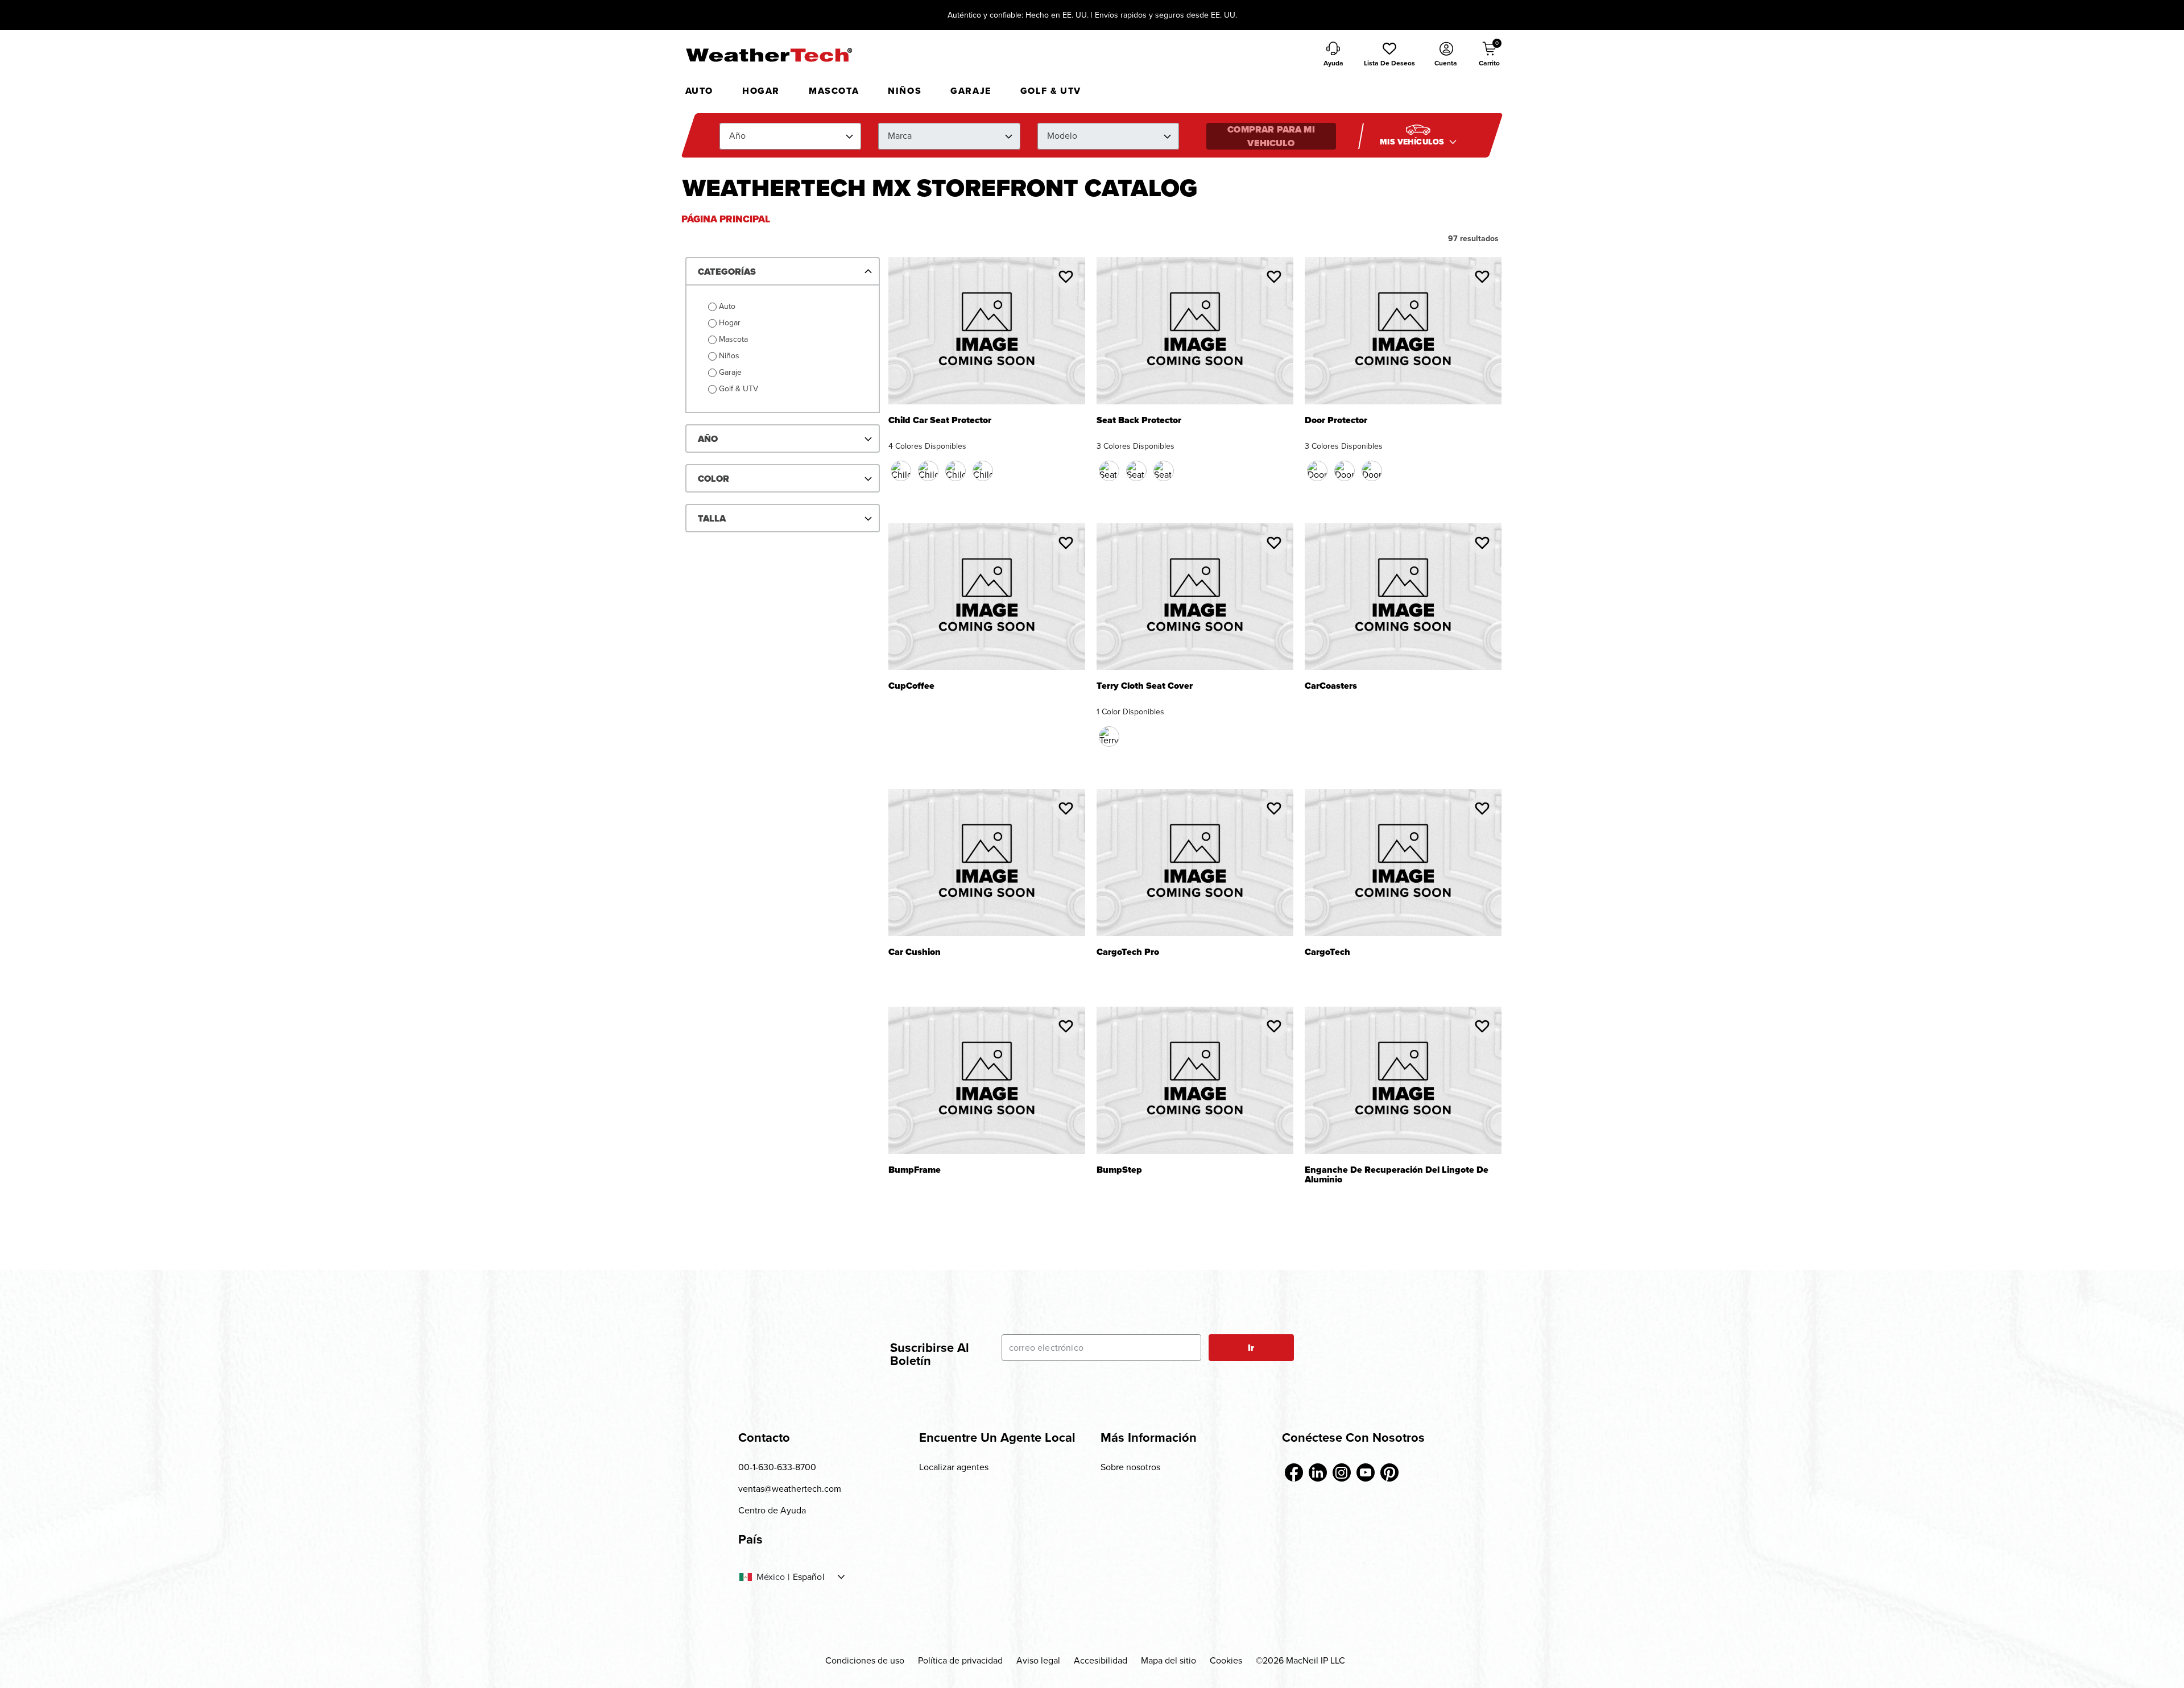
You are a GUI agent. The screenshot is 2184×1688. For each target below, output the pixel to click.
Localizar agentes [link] (954, 1467)
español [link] (809, 1577)
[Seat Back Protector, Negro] (1109, 471)
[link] (1294, 1472)
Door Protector (1336, 421)
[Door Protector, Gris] (1372, 471)
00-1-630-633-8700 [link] (777, 1467)
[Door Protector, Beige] (1345, 471)
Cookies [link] (1226, 1660)
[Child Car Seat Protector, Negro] (901, 471)
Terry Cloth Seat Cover (1145, 687)
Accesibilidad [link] (1101, 1660)
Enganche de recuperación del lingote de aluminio (1397, 1175)
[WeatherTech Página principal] (769, 55)
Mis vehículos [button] (1413, 142)
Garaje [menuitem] (971, 91)
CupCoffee (911, 687)
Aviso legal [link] (1038, 1660)
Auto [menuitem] (699, 91)
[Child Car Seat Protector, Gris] (983, 471)
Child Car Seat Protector (940, 421)
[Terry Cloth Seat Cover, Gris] (1109, 737)
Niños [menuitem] (905, 91)
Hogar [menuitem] (761, 91)
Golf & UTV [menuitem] (1051, 91)
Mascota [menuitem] (834, 91)
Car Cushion (915, 953)
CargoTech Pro (1128, 953)
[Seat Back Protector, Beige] (1136, 471)
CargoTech (1327, 953)
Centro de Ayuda (772, 1510)
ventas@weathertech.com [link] (790, 1489)
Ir (1251, 1348)
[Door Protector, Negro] (1317, 471)
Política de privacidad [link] (960, 1660)
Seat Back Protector (1139, 421)
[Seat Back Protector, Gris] (1164, 471)
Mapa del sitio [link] (1168, 1660)
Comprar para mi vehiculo (1271, 136)
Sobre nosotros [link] (1130, 1467)
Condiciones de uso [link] (865, 1660)
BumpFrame (915, 1171)
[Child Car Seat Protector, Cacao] (928, 471)
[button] (1389, 55)
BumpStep (1119, 1171)
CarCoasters (1331, 687)
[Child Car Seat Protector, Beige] (955, 471)
